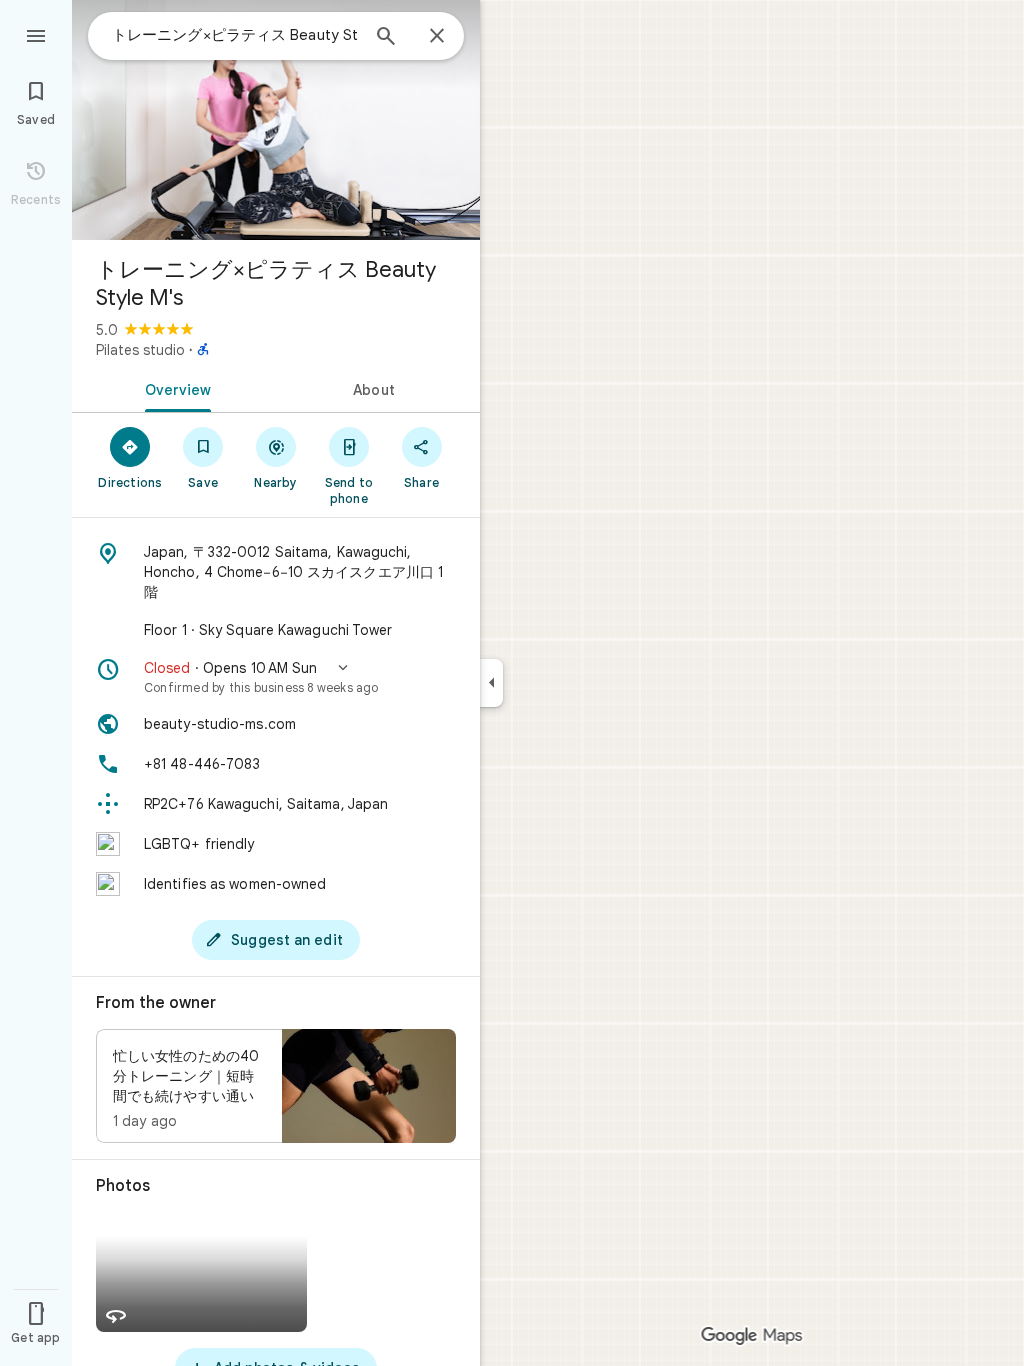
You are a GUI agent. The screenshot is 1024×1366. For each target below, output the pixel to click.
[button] (276, 677)
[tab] (174, 388)
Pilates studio (140, 350)
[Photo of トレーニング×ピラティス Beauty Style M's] (276, 120)
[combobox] (235, 35)
